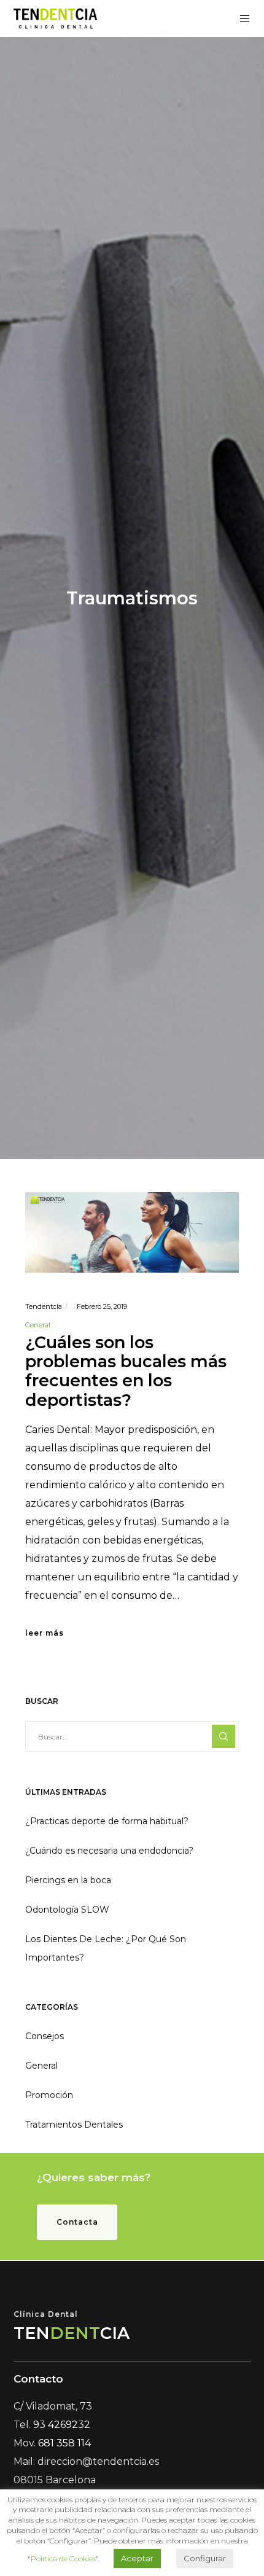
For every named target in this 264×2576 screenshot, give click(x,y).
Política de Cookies (63, 2558)
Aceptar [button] (137, 2558)
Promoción (49, 2095)
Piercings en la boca (68, 1880)
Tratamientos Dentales (74, 2125)
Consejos (45, 2036)
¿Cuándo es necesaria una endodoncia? (109, 1851)
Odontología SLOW (67, 1910)
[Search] (223, 1736)
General (38, 1325)
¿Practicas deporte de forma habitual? (107, 1821)
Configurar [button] (205, 2558)
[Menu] (241, 18)
